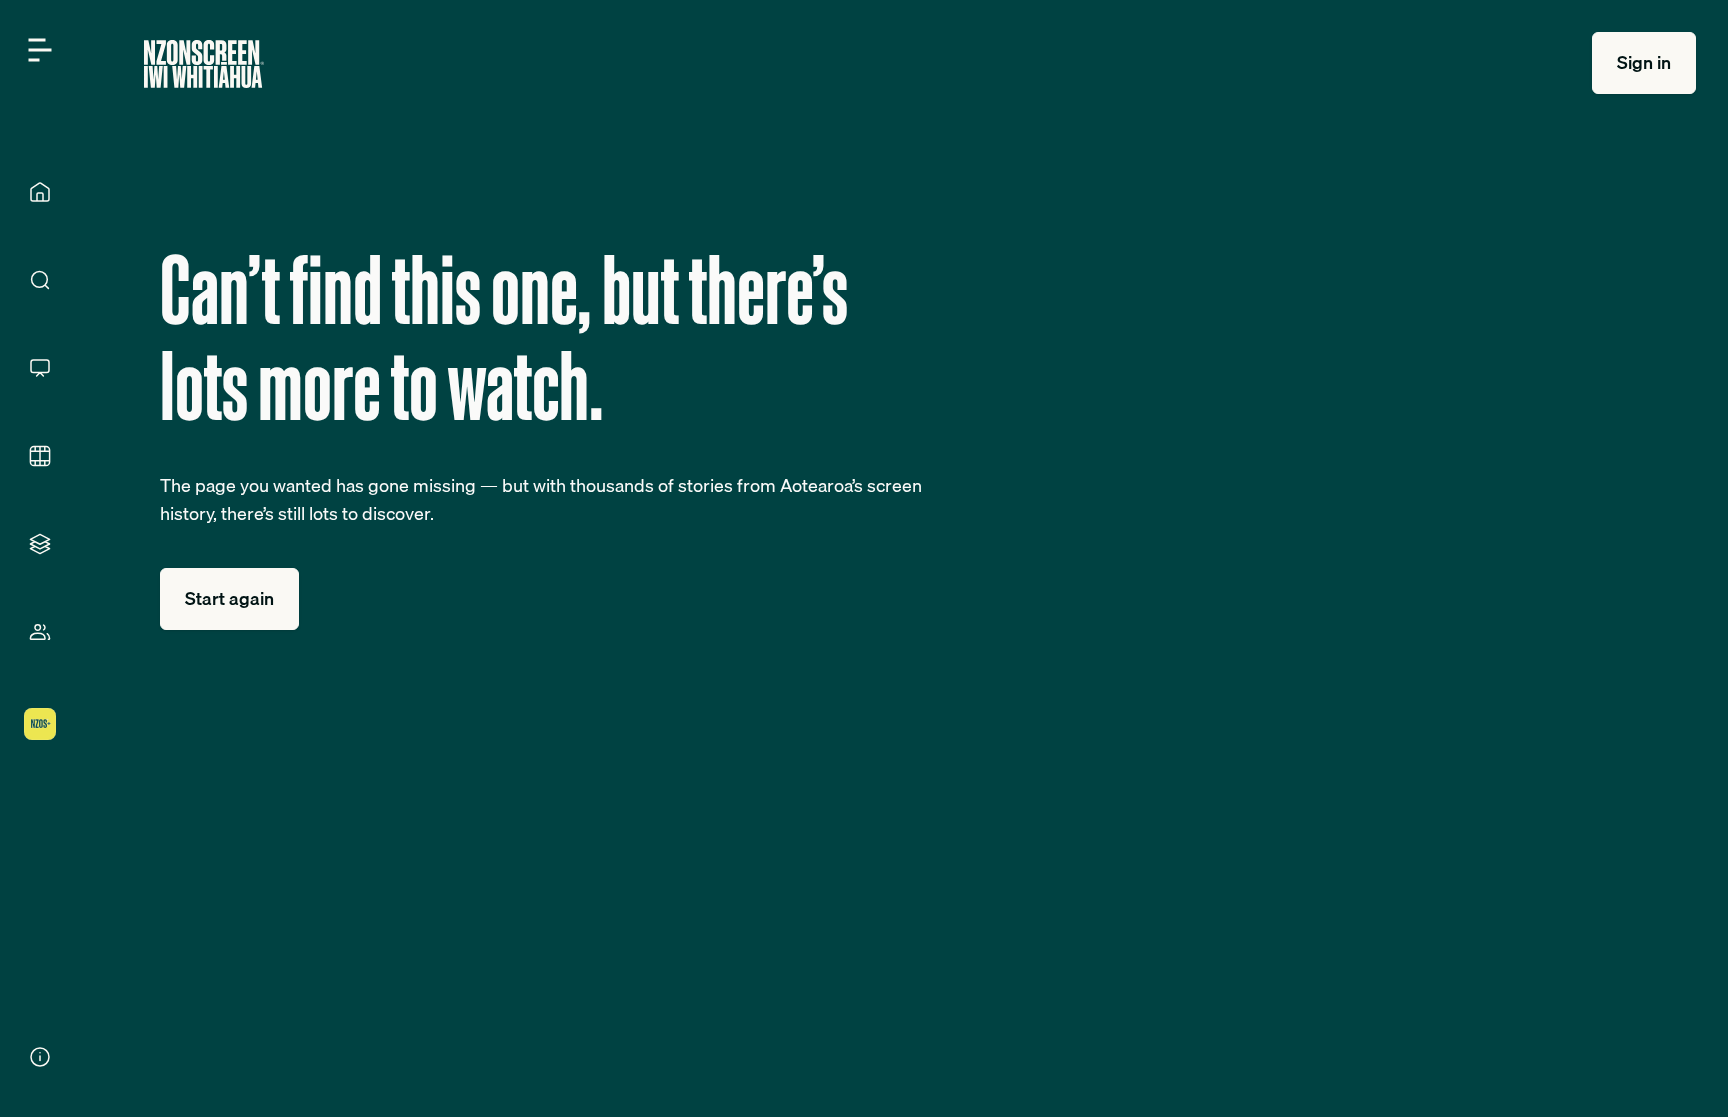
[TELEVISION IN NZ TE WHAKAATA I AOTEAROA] (40, 368)
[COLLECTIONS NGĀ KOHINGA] (40, 544)
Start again (229, 598)
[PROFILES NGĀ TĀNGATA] (40, 632)
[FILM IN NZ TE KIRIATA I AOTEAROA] (40, 456)
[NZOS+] (40, 724)
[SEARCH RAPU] (40, 280)
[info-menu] (40, 1057)
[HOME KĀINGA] (40, 192)
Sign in (1644, 62)
